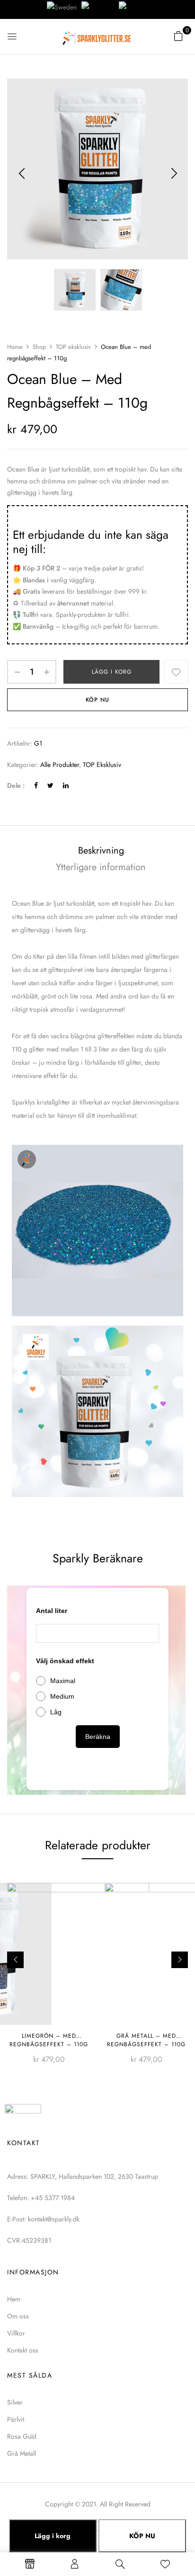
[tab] (101, 851)
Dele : (16, 785)
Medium (62, 1696)
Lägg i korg (112, 672)
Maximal (63, 1681)
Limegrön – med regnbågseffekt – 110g (49, 2040)
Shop (39, 347)
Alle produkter (60, 765)
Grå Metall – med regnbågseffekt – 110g (146, 2040)
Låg (56, 1712)
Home (15, 347)
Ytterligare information (101, 867)
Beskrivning (101, 851)
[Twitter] (50, 785)
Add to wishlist (176, 672)
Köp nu (97, 700)
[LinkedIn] (66, 785)
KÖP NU (142, 2536)
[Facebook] (36, 785)
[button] (178, 36)
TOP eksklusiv (73, 347)
